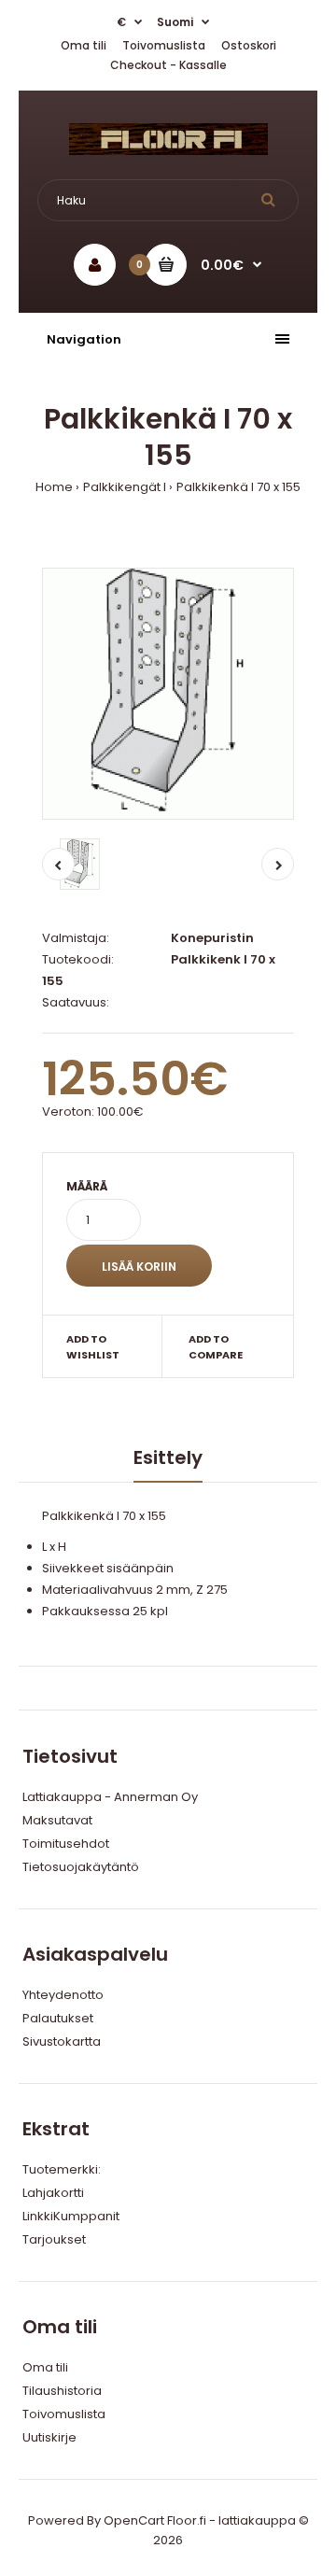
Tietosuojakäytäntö (81, 1867)
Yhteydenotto (63, 1995)
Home (54, 487)
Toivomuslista (164, 45)
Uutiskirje (49, 2437)
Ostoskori (249, 45)
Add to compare (216, 1347)
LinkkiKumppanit (71, 2216)
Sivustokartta (62, 2041)
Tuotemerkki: (62, 2169)
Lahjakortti (53, 2193)
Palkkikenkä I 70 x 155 (238, 487)
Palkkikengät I (125, 487)
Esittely (168, 1457)
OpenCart (134, 2520)
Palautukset (58, 2018)
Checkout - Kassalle (168, 65)
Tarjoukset (54, 2239)
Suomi (175, 22)
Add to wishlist (93, 1347)
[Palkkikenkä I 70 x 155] (168, 694)
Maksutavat (57, 1820)
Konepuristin (212, 938)
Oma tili (84, 45)
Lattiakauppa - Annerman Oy (110, 1797)
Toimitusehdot (66, 1844)
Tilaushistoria (62, 2391)
